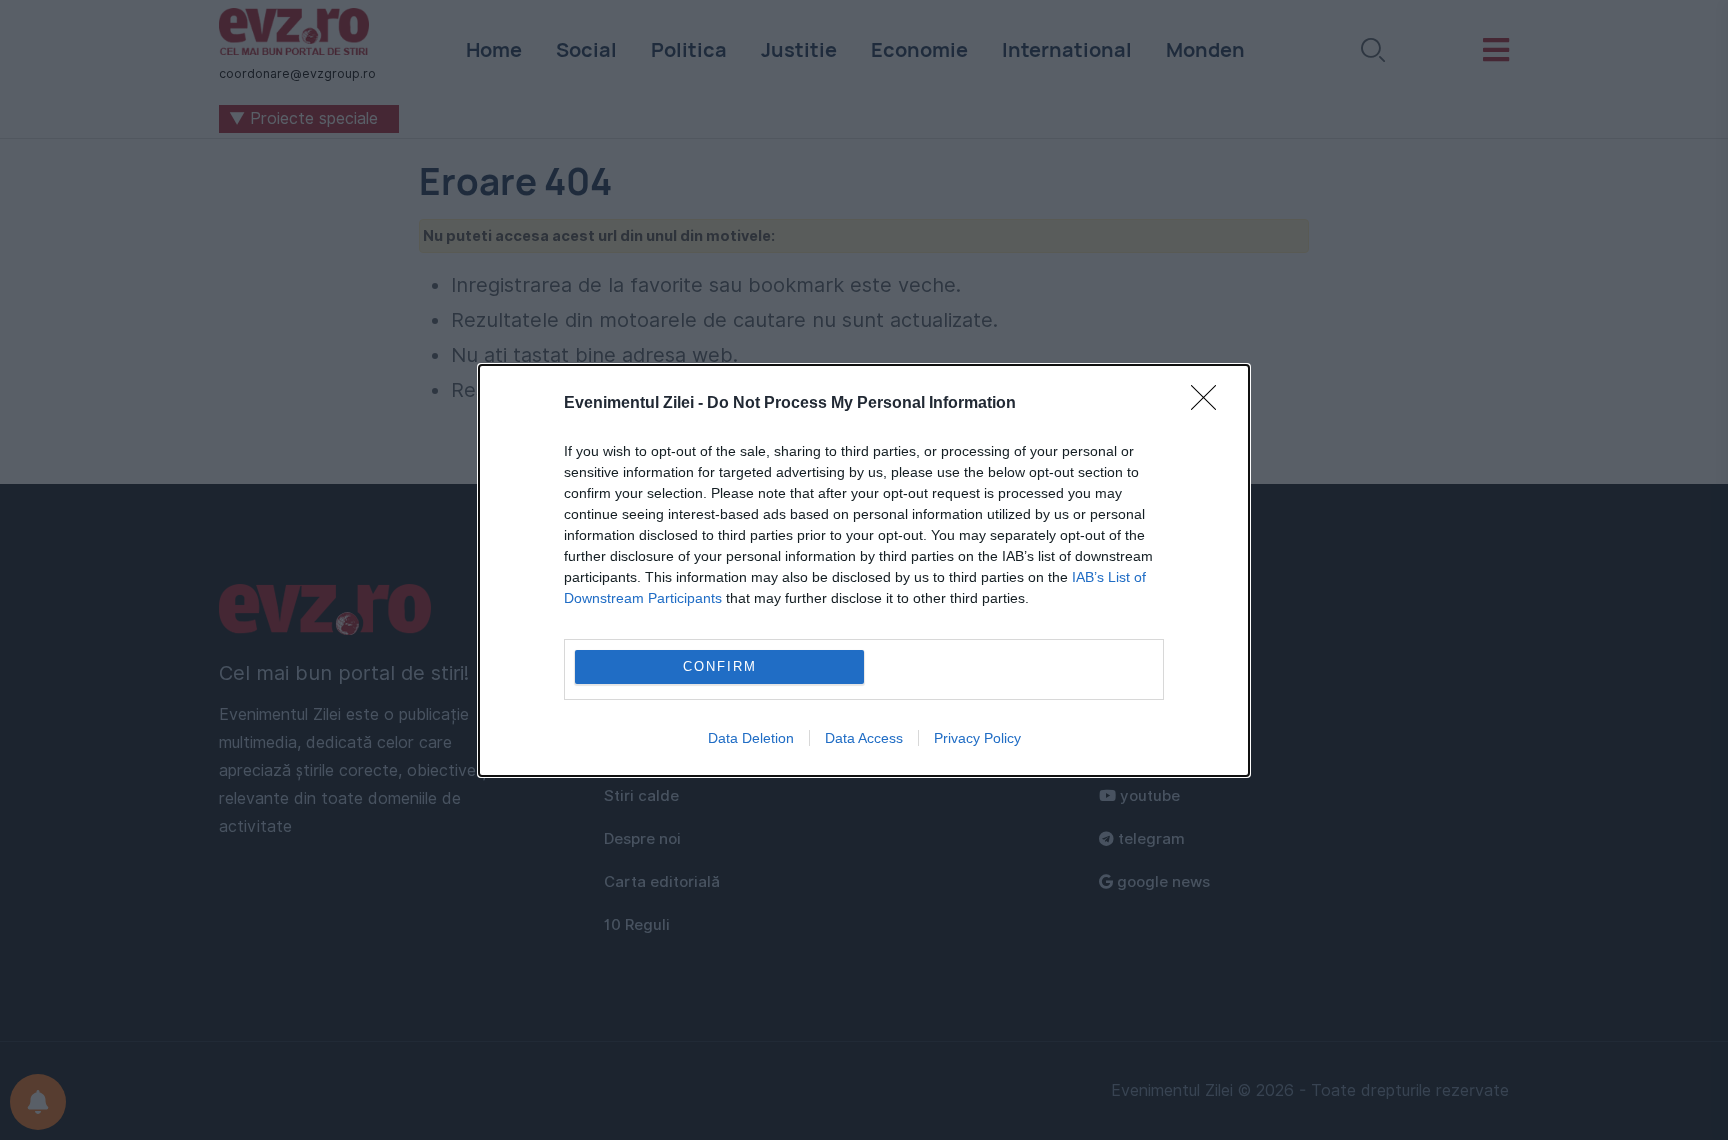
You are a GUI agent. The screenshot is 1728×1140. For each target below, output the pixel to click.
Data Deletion (751, 738)
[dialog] (864, 570)
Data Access (864, 738)
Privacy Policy (977, 738)
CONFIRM (720, 666)
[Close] (1210, 404)
